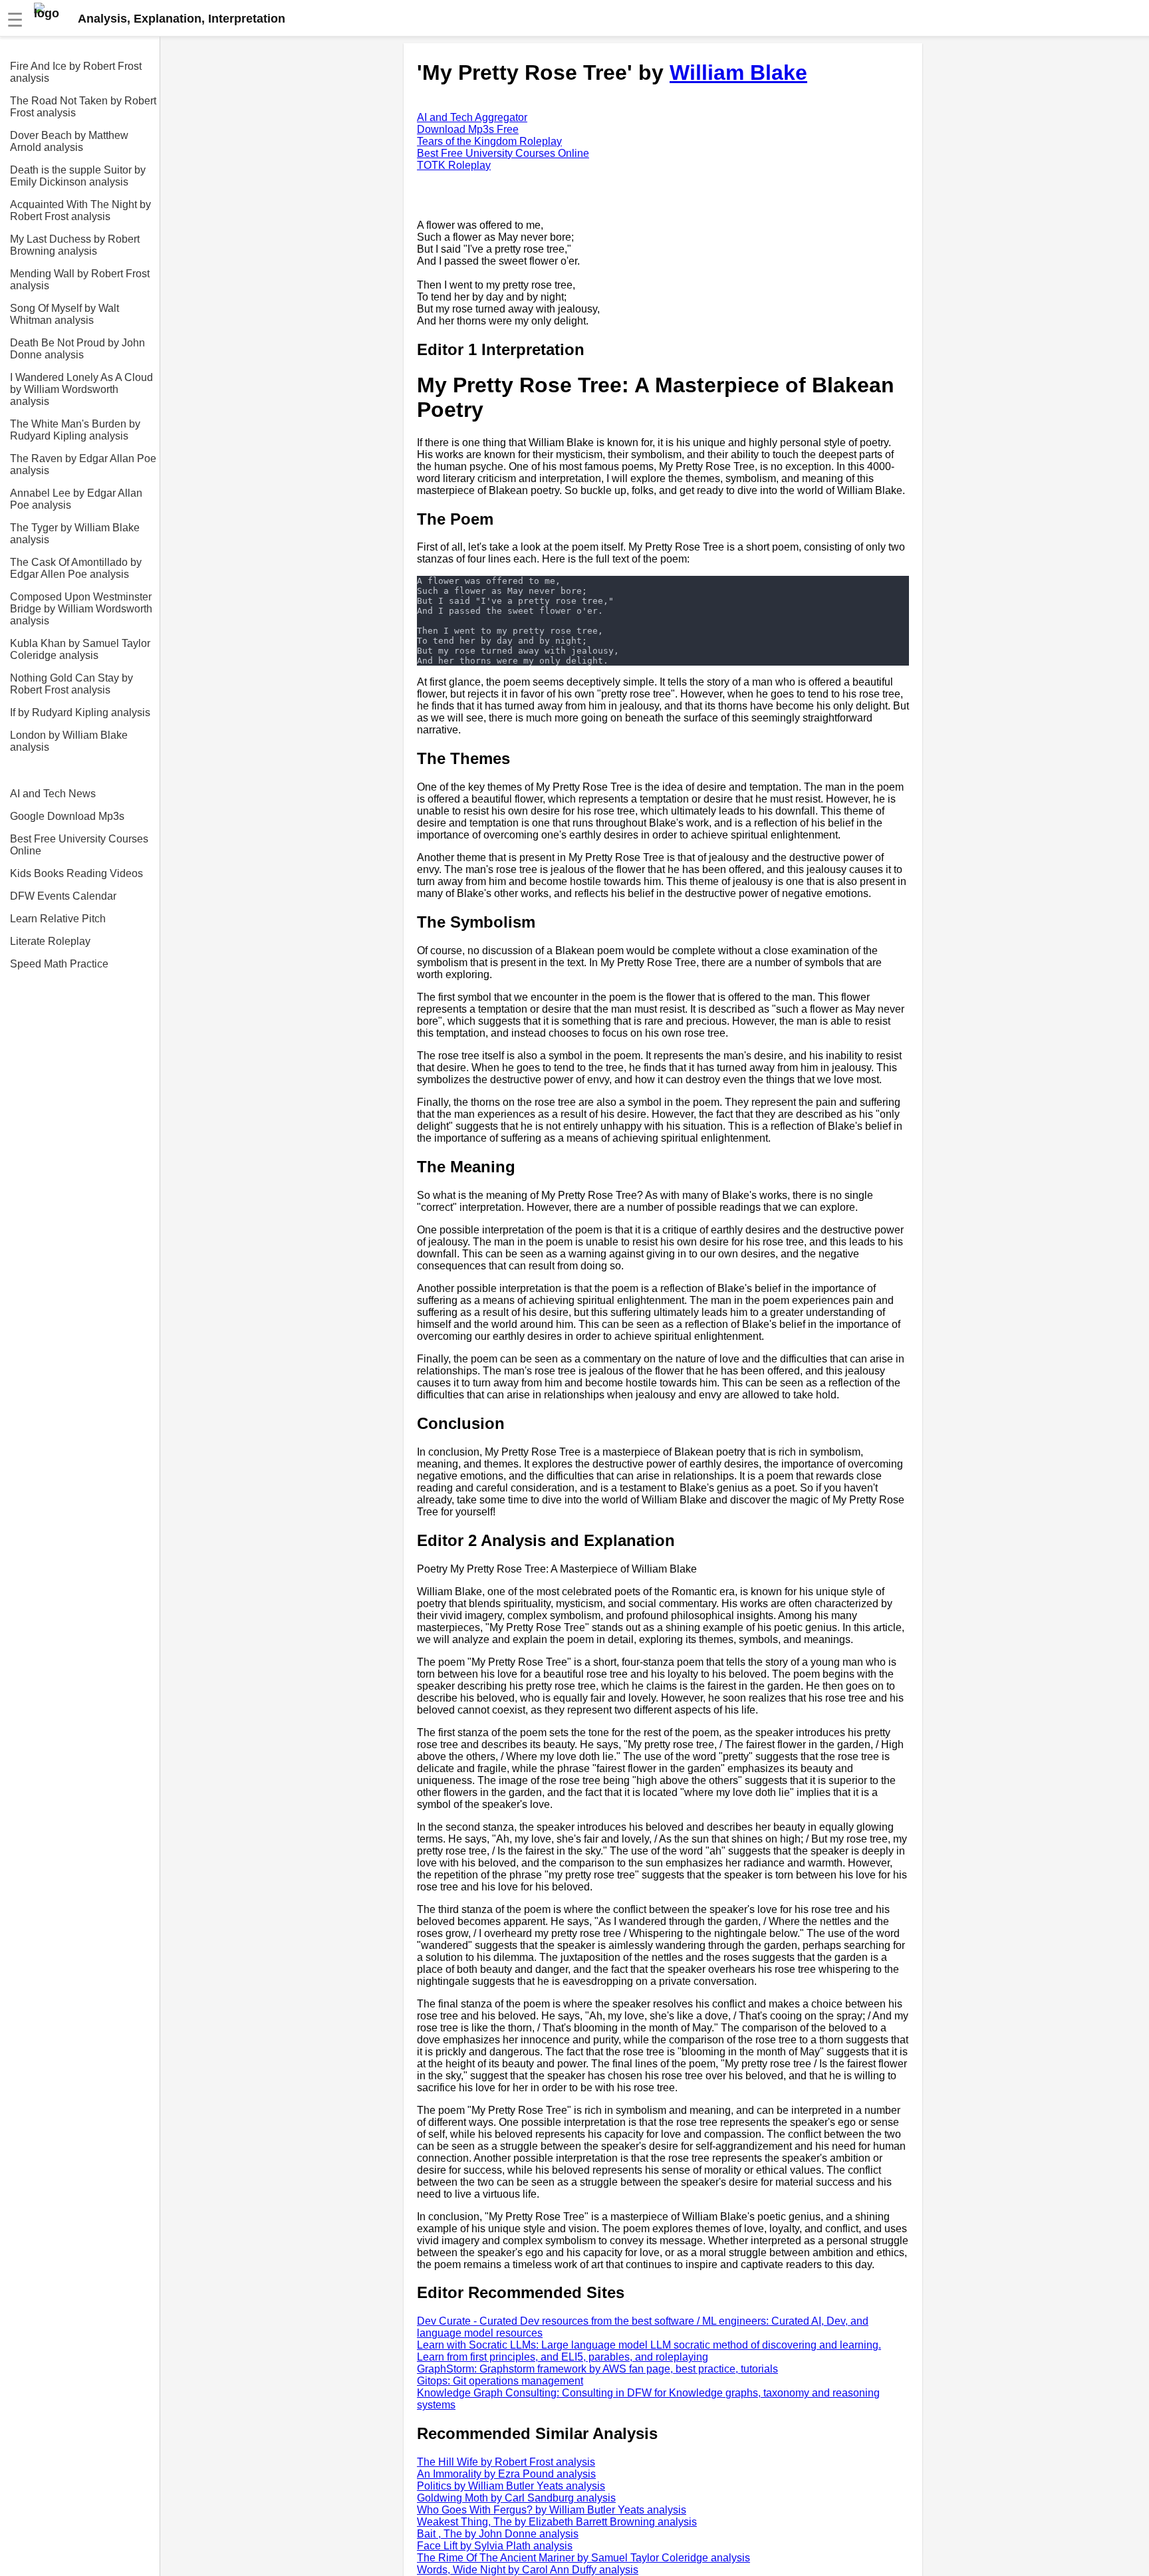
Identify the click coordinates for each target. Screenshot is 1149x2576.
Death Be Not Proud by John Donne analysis (77, 349)
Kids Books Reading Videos (76, 873)
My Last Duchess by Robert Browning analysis (75, 245)
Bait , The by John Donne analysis (498, 2534)
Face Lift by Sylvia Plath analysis (495, 2546)
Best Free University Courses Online (79, 845)
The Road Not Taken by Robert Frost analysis (83, 107)
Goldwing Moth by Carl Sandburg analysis (516, 2498)
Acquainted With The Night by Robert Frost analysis (80, 210)
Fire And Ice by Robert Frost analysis (76, 72)
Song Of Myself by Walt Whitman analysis (64, 314)
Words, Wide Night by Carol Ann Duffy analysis (528, 2570)
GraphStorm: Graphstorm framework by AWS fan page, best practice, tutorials (597, 2369)
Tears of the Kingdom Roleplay (489, 141)
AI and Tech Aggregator (472, 117)
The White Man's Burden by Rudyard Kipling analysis (75, 430)
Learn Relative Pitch (58, 919)
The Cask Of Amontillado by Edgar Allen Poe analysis (76, 568)
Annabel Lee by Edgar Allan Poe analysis (76, 499)
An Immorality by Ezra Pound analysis (506, 2474)
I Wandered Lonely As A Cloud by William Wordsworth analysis (81, 389)
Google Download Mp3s (67, 816)
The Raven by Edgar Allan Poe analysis (83, 464)
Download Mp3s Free (468, 129)
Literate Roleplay (50, 941)
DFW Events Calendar (63, 896)
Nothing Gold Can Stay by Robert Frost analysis (71, 684)
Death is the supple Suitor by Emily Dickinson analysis (78, 176)
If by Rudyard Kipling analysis (80, 712)
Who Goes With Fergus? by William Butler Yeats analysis (552, 2510)
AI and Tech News (53, 794)
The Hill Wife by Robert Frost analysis (506, 2462)
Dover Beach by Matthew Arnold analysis (69, 141)
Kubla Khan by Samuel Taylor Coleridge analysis (80, 649)
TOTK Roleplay (454, 165)
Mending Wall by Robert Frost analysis (80, 280)
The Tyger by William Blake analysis (75, 534)
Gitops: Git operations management (500, 2381)
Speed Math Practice (59, 964)
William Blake (738, 72)
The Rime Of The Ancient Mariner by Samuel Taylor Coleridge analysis (583, 2558)
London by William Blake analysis (69, 741)
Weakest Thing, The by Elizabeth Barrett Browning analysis (557, 2522)
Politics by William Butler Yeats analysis (511, 2486)
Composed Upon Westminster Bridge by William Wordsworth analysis (81, 609)
